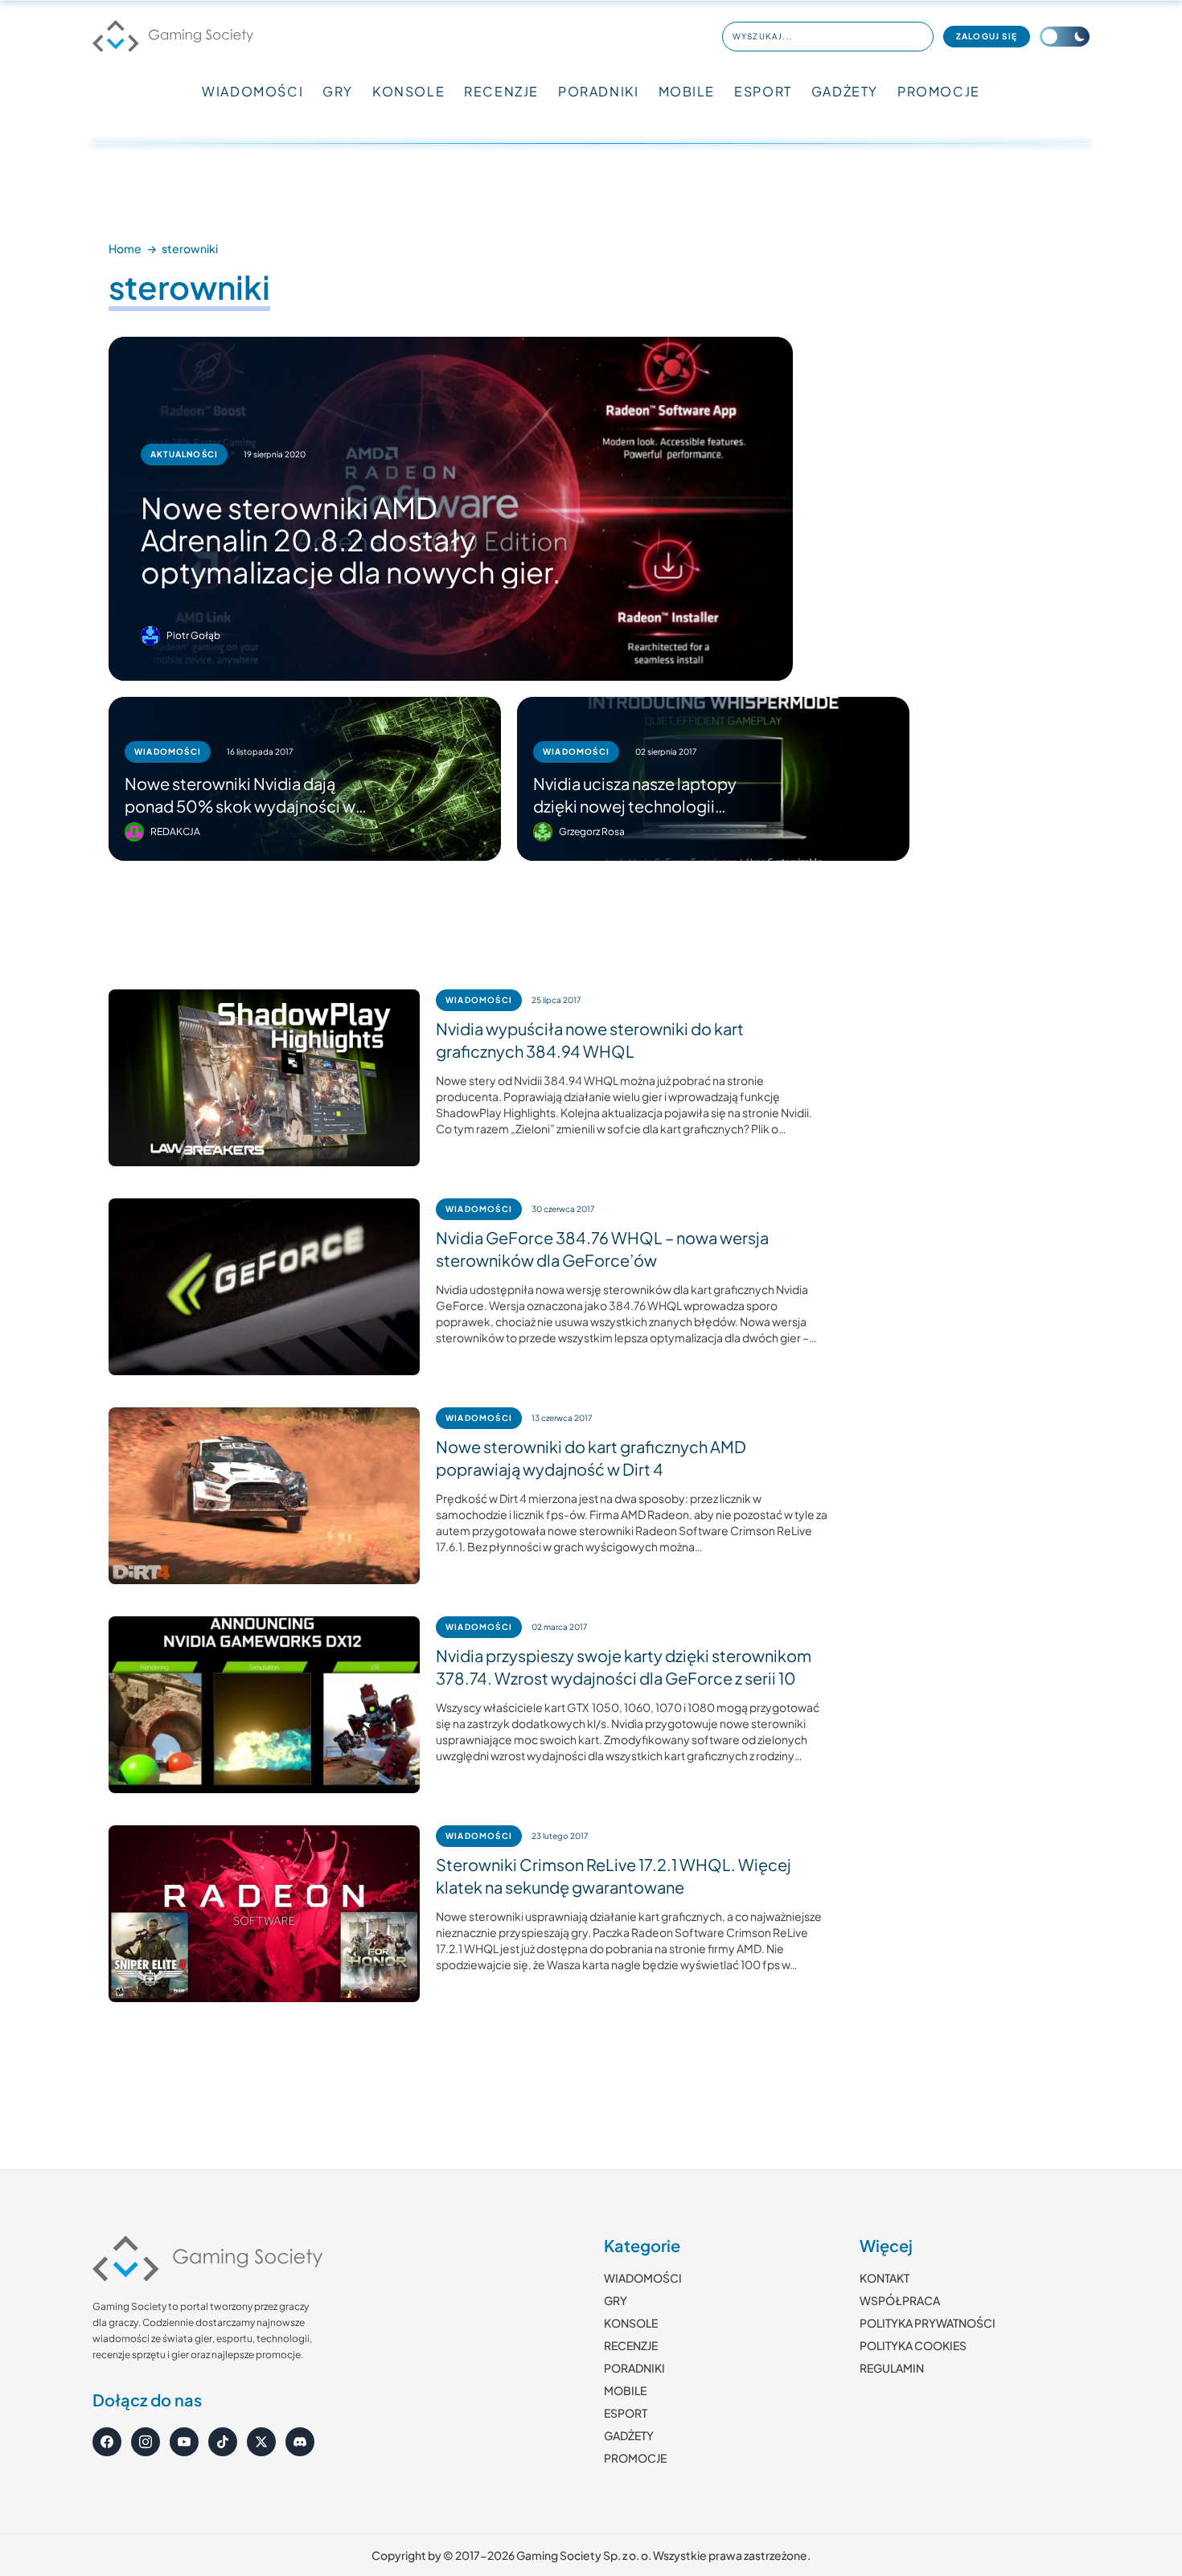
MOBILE (687, 91)
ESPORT (763, 91)
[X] (261, 2442)
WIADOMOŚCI (252, 91)
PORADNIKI (598, 91)
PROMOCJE (939, 91)
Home (125, 248)
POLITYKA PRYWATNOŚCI (928, 2323)
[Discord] (300, 2442)
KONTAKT (884, 2278)
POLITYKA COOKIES (913, 2345)
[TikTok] (223, 2442)
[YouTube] (184, 2442)
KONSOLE (408, 91)
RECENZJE (501, 91)
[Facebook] (107, 2442)
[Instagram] (146, 2442)
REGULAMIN (892, 2368)
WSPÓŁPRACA (900, 2300)
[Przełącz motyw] (1065, 37)
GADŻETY (845, 91)
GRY (338, 91)
